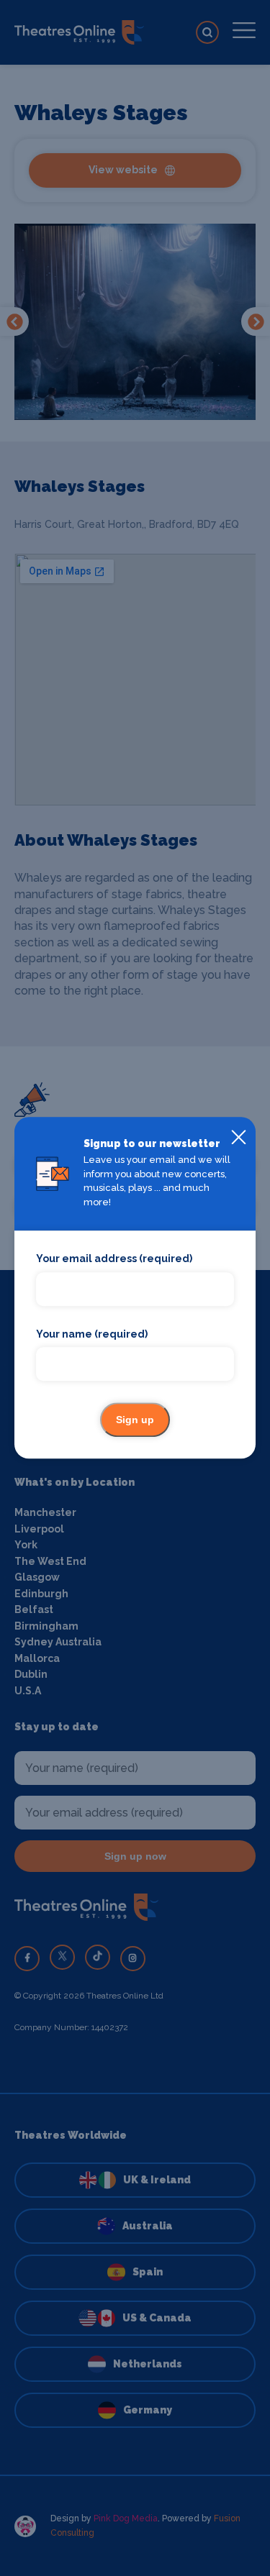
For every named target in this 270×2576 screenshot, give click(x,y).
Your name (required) (92, 1334)
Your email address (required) (114, 1259)
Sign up (135, 1420)
